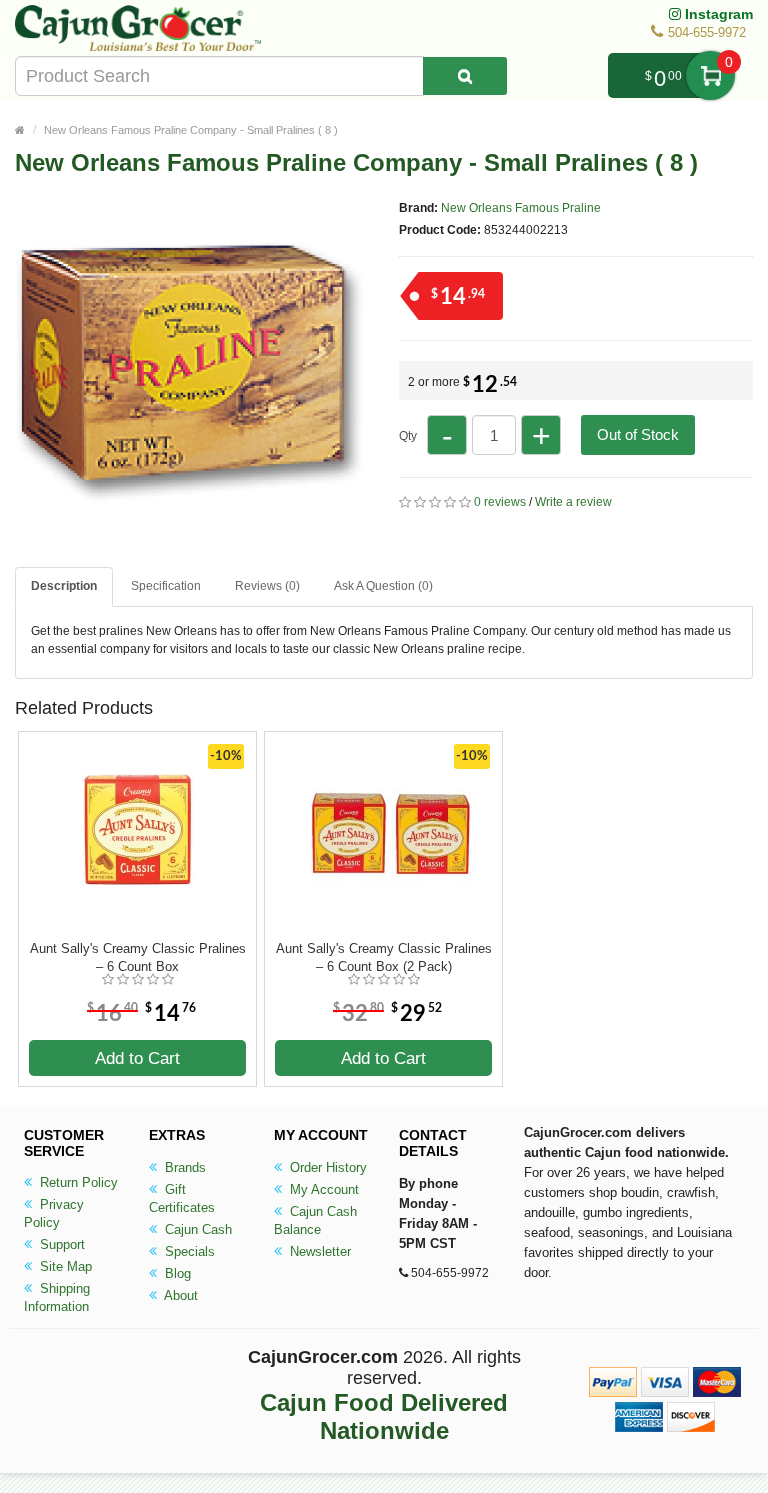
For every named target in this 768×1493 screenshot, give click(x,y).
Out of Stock (638, 434)
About (179, 1295)
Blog (176, 1273)
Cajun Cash (196, 1229)
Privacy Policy (54, 1213)
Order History (326, 1167)
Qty (408, 436)
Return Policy (77, 1182)
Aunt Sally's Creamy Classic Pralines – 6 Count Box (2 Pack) (384, 957)
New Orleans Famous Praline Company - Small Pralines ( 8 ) (191, 130)
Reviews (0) (267, 586)
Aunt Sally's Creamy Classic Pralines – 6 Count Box (138, 957)
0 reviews (500, 502)
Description (64, 586)
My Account (322, 1189)
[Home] (20, 130)
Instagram (717, 14)
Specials (188, 1251)
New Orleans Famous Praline (521, 208)
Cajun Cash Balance (315, 1220)
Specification (166, 586)
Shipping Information (57, 1297)
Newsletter (318, 1251)
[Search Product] (465, 76)
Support (60, 1244)
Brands (183, 1167)
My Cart (710, 75)
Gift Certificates (182, 1198)
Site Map (64, 1266)
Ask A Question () (383, 586)
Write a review (573, 502)
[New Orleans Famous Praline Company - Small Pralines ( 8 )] (190, 538)
